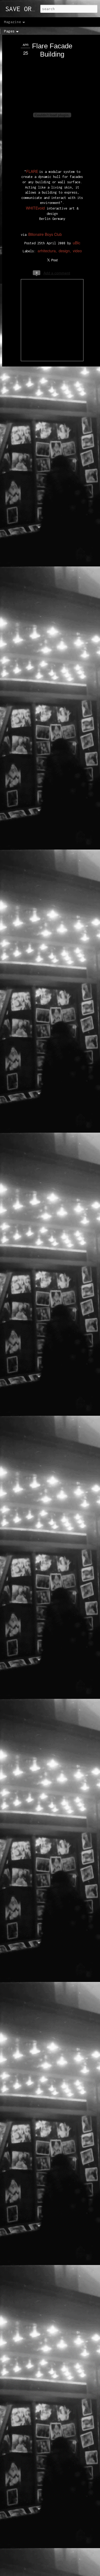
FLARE (33, 171)
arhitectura (47, 251)
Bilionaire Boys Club (45, 234)
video (77, 251)
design (64, 251)
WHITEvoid (35, 208)
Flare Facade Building (52, 50)
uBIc (77, 243)
